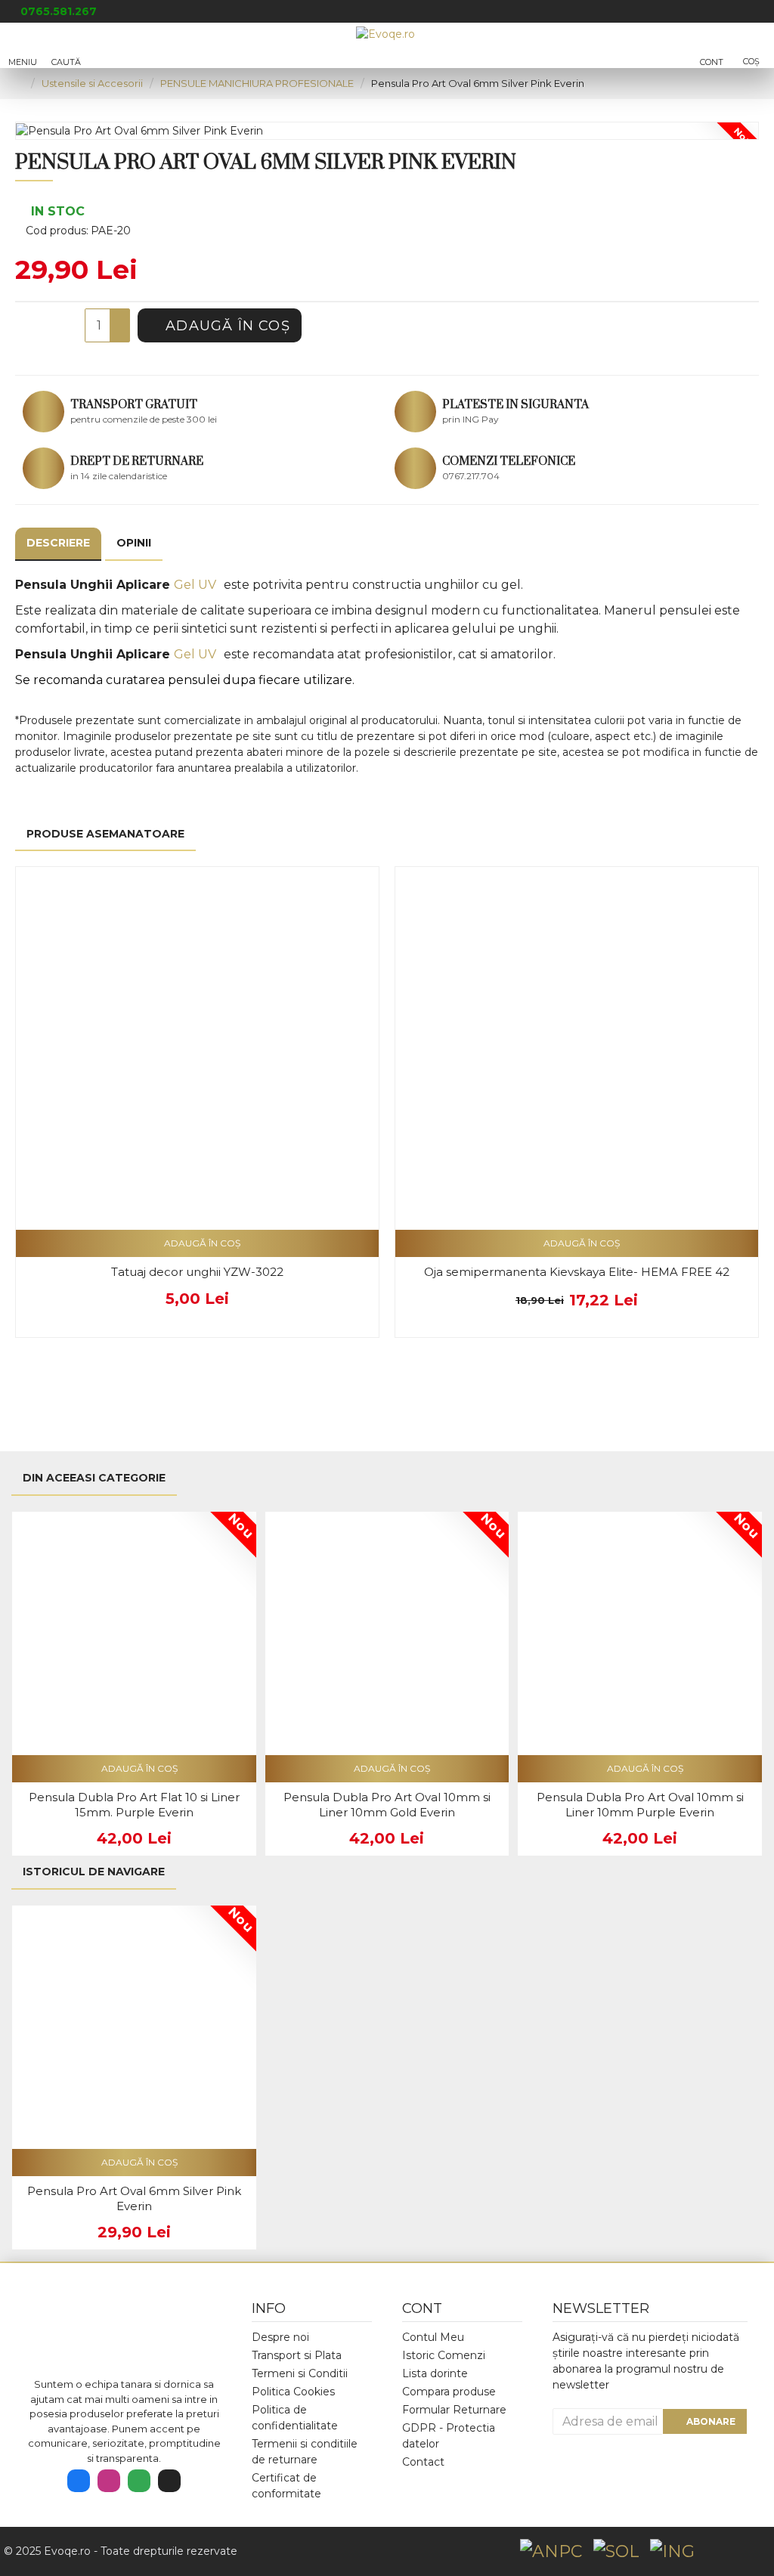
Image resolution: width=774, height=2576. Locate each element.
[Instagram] (109, 2481)
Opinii (134, 543)
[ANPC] (551, 2551)
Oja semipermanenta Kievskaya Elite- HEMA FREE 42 (577, 1272)
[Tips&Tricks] (169, 2481)
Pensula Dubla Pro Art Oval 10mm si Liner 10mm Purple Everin (640, 1805)
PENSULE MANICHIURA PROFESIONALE (257, 83)
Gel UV (195, 585)
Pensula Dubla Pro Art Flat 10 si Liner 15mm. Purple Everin (134, 1805)
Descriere (58, 543)
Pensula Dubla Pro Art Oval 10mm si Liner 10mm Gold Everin (387, 1805)
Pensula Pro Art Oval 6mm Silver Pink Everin (134, 2198)
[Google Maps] (139, 2481)
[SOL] (616, 2551)
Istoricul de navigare (94, 1872)
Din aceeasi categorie (94, 1478)
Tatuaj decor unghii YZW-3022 (197, 1272)
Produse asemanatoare (105, 834)
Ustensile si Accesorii (92, 83)
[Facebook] (79, 2481)
